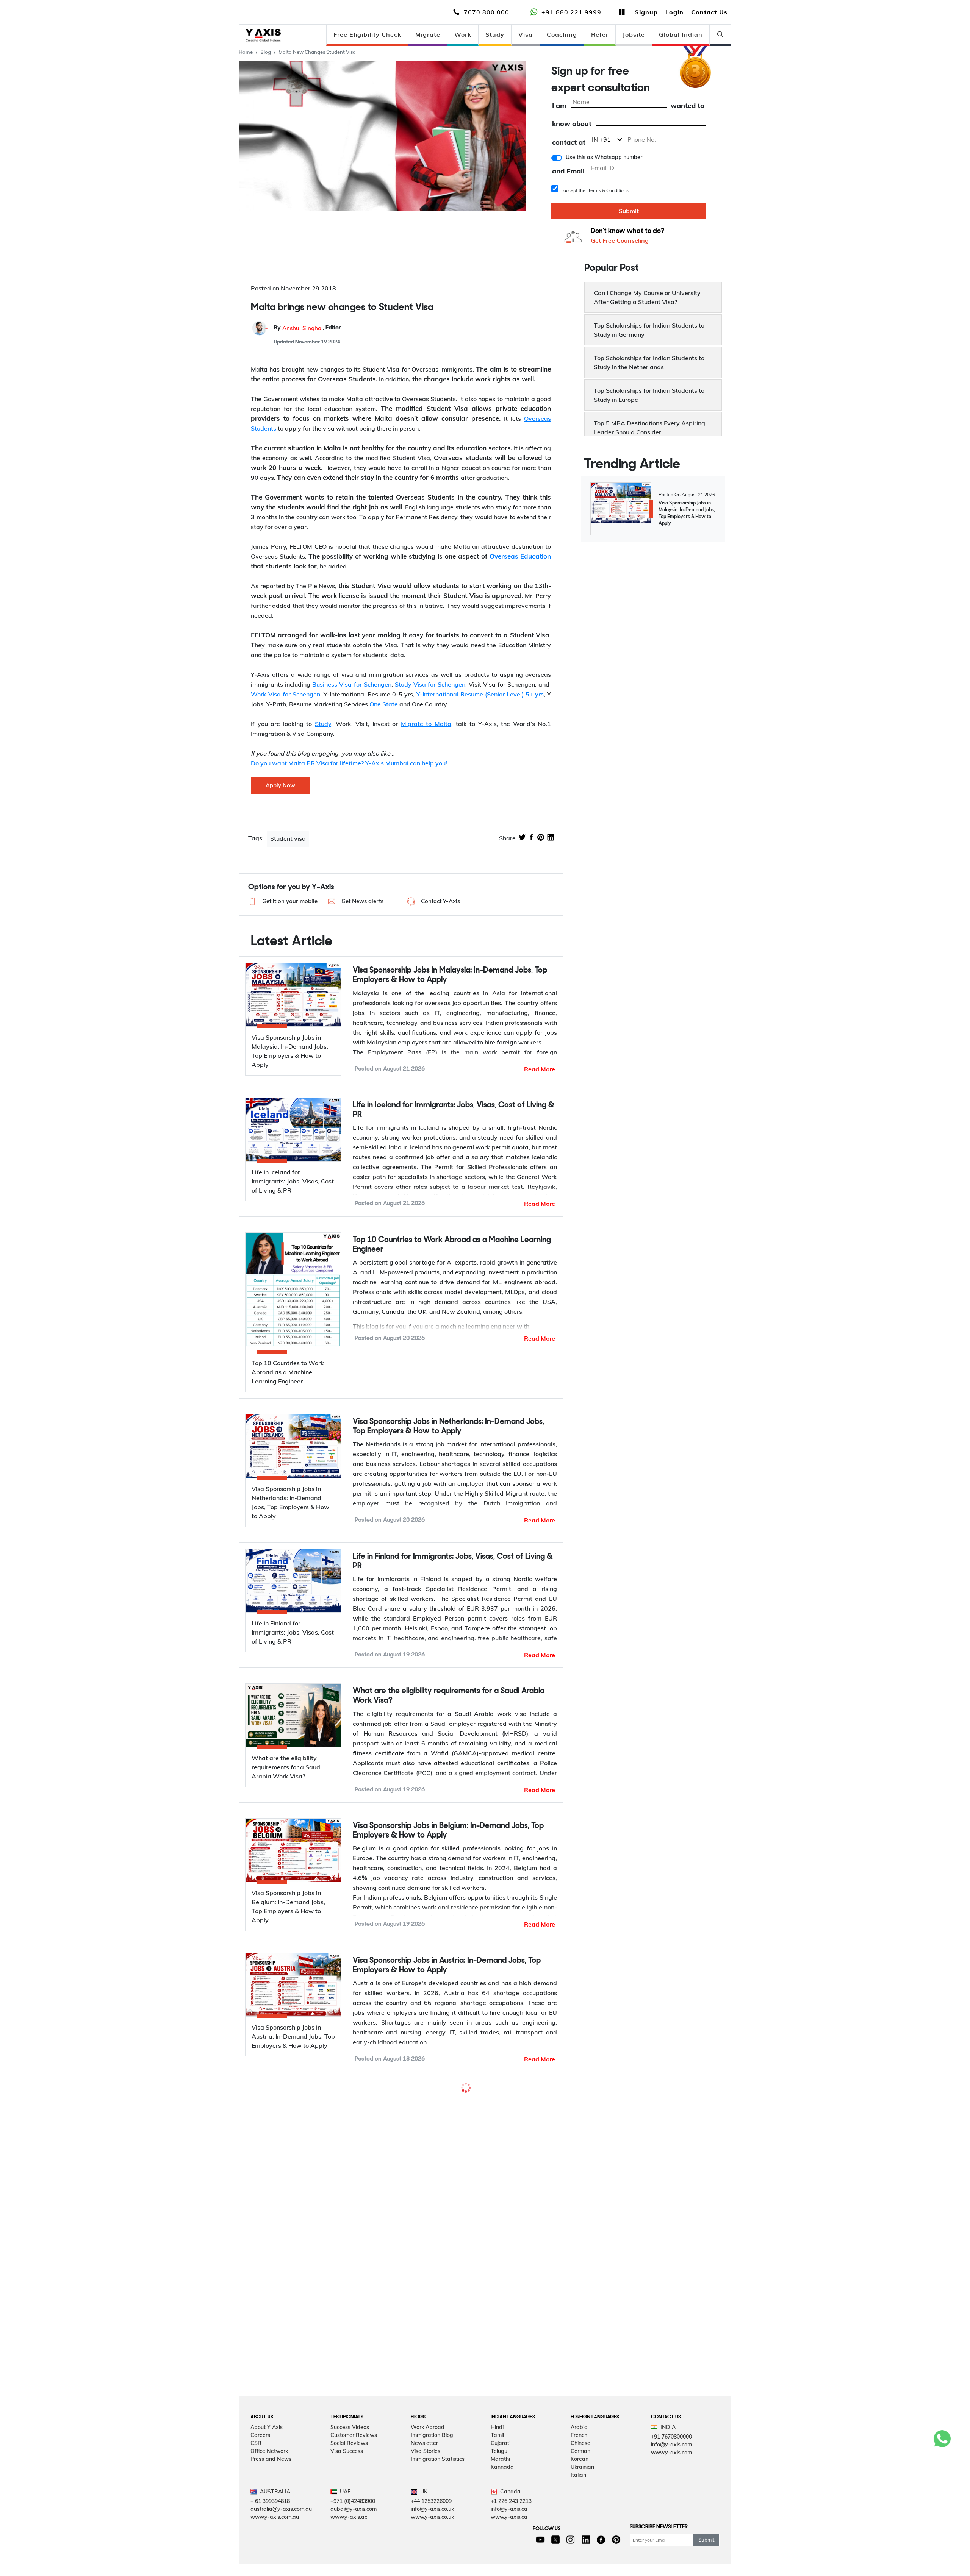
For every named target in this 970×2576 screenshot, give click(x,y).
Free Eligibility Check (367, 34)
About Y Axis (267, 2453)
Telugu (499, 2477)
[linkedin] (551, 838)
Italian (578, 2501)
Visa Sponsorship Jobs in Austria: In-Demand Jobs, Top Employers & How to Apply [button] (447, 1966)
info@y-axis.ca (509, 2535)
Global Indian (681, 34)
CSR (256, 2469)
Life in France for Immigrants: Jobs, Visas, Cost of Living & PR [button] (453, 2258)
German (580, 2477)
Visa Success (347, 2477)
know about (572, 124)
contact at (569, 143)
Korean (580, 2485)
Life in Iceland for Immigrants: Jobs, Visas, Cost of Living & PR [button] (454, 1110)
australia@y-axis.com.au (281, 2535)
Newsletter (424, 2469)
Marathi (500, 2485)
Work (463, 34)
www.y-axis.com (671, 2478)
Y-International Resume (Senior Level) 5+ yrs (480, 694)
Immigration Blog (432, 2461)
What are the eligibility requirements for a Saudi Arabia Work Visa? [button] (449, 1696)
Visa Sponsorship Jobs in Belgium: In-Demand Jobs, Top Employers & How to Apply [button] (448, 1831)
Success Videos (350, 2453)
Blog (266, 52)
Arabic (579, 2453)
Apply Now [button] (280, 785)
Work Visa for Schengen (286, 694)
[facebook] (531, 838)
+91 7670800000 (671, 2462)
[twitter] (522, 838)
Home (246, 52)
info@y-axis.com (671, 2470)
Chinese (580, 2469)
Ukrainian (582, 2493)
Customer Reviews (354, 2461)
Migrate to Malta (426, 724)
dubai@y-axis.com (354, 2535)
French (579, 2461)
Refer (600, 34)
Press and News (271, 2485)
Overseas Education (520, 556)
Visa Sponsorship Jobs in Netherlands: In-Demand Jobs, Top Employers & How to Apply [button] (448, 1427)
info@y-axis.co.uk (432, 2535)
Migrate (428, 34)
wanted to (688, 106)
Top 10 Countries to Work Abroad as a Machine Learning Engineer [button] (452, 1245)
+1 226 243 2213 (511, 2527)
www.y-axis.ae (349, 2543)
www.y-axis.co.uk (432, 2543)
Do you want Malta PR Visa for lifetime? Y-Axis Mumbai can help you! (349, 763)
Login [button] (674, 12)
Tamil (497, 2461)
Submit (629, 211)
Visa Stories (426, 2477)
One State (384, 704)
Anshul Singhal (303, 328)
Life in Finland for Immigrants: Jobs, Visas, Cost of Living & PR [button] (453, 1561)
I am (559, 106)
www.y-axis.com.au (275, 2543)
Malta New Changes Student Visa (317, 52)
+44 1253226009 (431, 2527)
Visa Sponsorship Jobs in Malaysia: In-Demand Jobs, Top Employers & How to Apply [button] (450, 975)
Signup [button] (646, 12)
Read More (540, 1069)
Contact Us (709, 12)
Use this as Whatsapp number (604, 157)
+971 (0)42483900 (353, 2527)
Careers (260, 2461)
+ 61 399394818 (270, 2527)
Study (495, 34)
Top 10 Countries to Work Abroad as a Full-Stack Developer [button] (438, 2100)
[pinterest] (541, 838)
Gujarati (501, 2469)
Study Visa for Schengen (430, 684)
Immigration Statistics (438, 2485)
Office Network (269, 2477)
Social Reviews (349, 2469)
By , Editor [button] (307, 328)
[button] (282, 901)
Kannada (502, 2493)
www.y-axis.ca (509, 2543)
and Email (568, 171)
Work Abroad (428, 2453)
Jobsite (634, 34)
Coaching (562, 34)
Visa (526, 34)
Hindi (497, 2453)
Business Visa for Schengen (352, 684)
